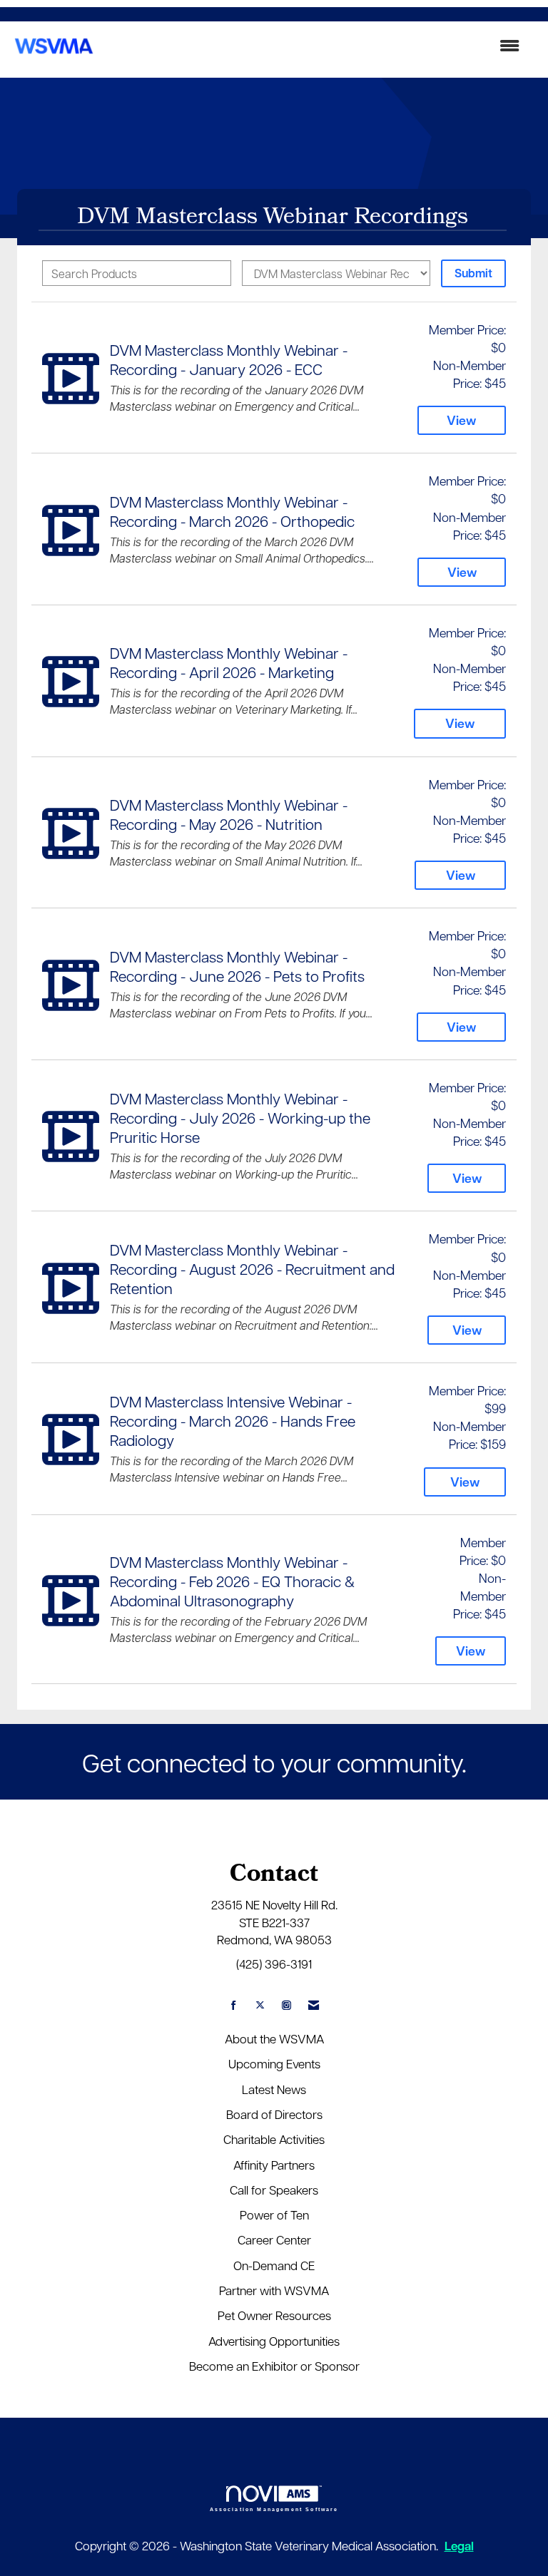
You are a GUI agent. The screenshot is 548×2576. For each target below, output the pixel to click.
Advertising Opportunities (274, 2341)
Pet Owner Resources (274, 2315)
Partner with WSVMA (274, 2290)
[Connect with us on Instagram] (286, 2005)
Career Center (274, 2239)
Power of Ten (274, 2215)
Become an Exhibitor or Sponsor (274, 2366)
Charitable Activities (274, 2139)
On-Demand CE (274, 2265)
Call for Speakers (274, 2190)
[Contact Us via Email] (314, 2005)
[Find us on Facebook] (234, 2005)
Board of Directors (274, 2114)
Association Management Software (274, 2509)
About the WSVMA (274, 2038)
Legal (459, 2546)
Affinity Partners (274, 2165)
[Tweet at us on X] (260, 2005)
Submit (473, 273)
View (461, 420)
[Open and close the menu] (315, 46)
